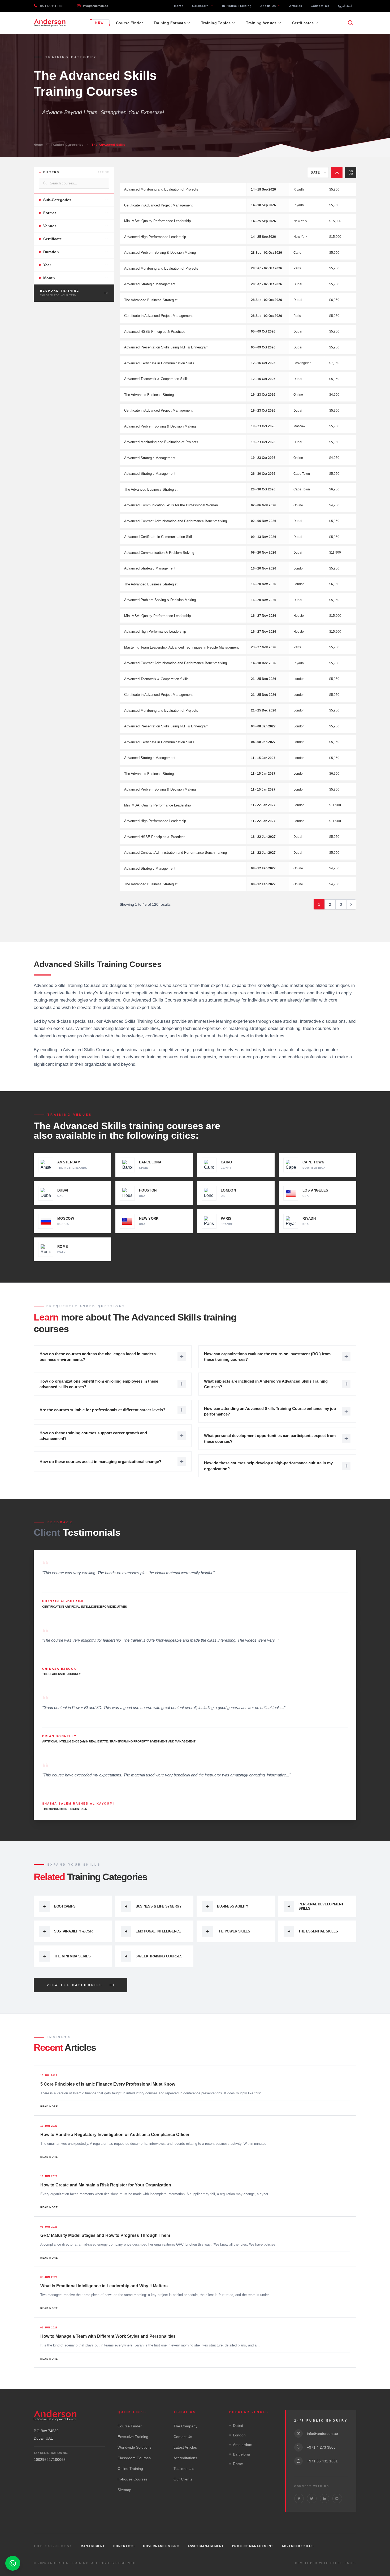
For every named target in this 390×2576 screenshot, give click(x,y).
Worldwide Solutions (135, 2447)
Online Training (130, 2469)
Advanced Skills (298, 2546)
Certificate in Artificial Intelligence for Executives (84, 1607)
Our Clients (183, 2479)
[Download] (337, 172)
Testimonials (184, 2469)
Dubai (238, 2426)
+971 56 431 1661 (52, 6)
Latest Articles (185, 2447)
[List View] (351, 172)
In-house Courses (133, 2479)
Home (179, 6)
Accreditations (185, 2458)
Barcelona (241, 2454)
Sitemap (124, 2490)
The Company (185, 2426)
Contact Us (320, 6)
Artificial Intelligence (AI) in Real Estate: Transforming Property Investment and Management (119, 1741)
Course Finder (129, 23)
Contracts (124, 2546)
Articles (296, 6)
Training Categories (67, 145)
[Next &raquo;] (351, 904)
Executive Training (133, 2437)
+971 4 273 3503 (321, 2447)
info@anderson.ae (95, 6)
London (239, 2435)
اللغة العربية (345, 6)
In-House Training (237, 6)
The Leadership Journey (61, 1674)
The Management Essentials (65, 1809)
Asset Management (206, 2546)
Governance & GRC (161, 2546)
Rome (238, 2464)
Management (93, 2546)
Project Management (253, 2546)
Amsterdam (243, 2445)
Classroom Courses (134, 2458)
